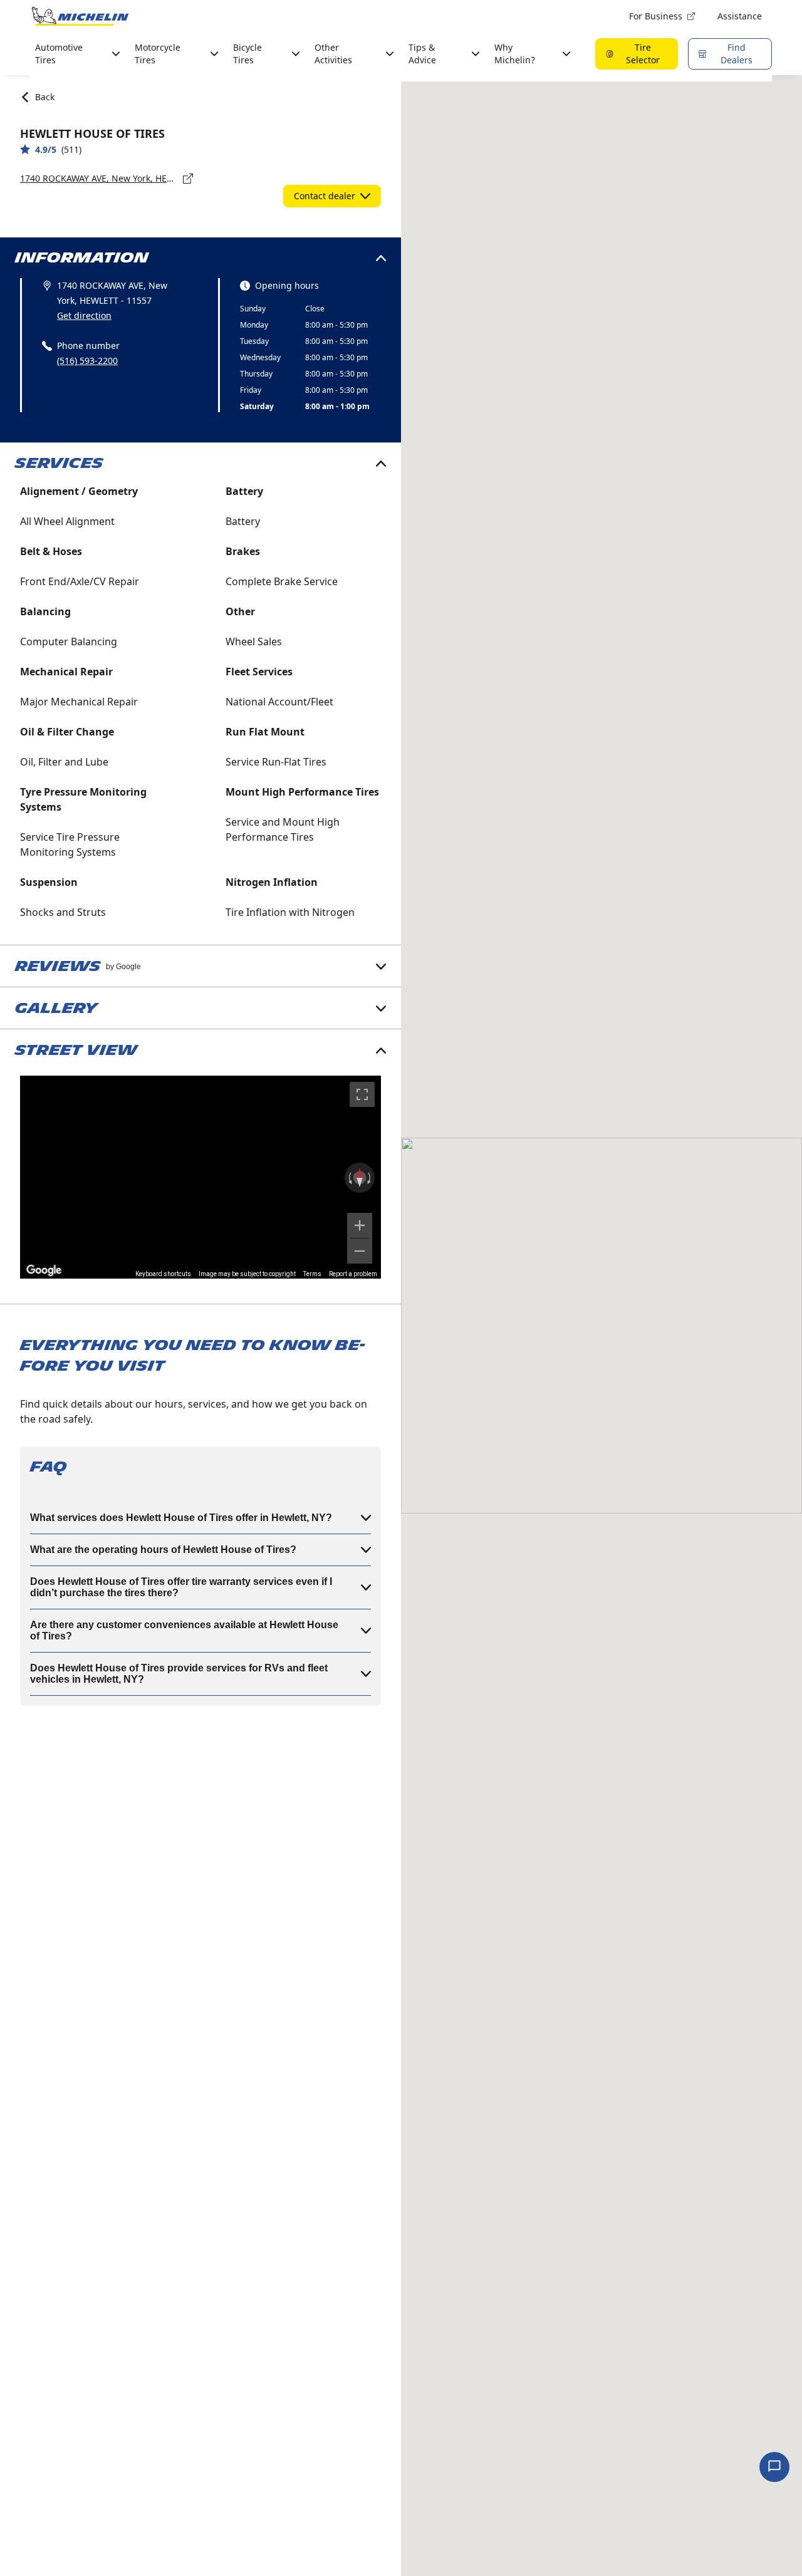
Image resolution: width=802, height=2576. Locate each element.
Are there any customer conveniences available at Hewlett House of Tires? (184, 1630)
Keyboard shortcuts (163, 1274)
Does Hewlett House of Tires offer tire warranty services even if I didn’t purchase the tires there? (181, 1587)
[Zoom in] (360, 1225)
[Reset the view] (360, 1178)
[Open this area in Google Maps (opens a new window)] (44, 1270)
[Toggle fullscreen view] (362, 1094)
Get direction (84, 315)
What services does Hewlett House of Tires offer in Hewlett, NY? (181, 1518)
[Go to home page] (80, 16)
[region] (200, 1177)
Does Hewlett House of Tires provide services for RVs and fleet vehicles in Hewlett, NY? (179, 1674)
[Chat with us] (774, 2467)
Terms (312, 1274)
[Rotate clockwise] (370, 1178)
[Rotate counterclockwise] (349, 1178)
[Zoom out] (360, 1251)
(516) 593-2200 (87, 361)
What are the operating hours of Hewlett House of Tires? (163, 1550)
